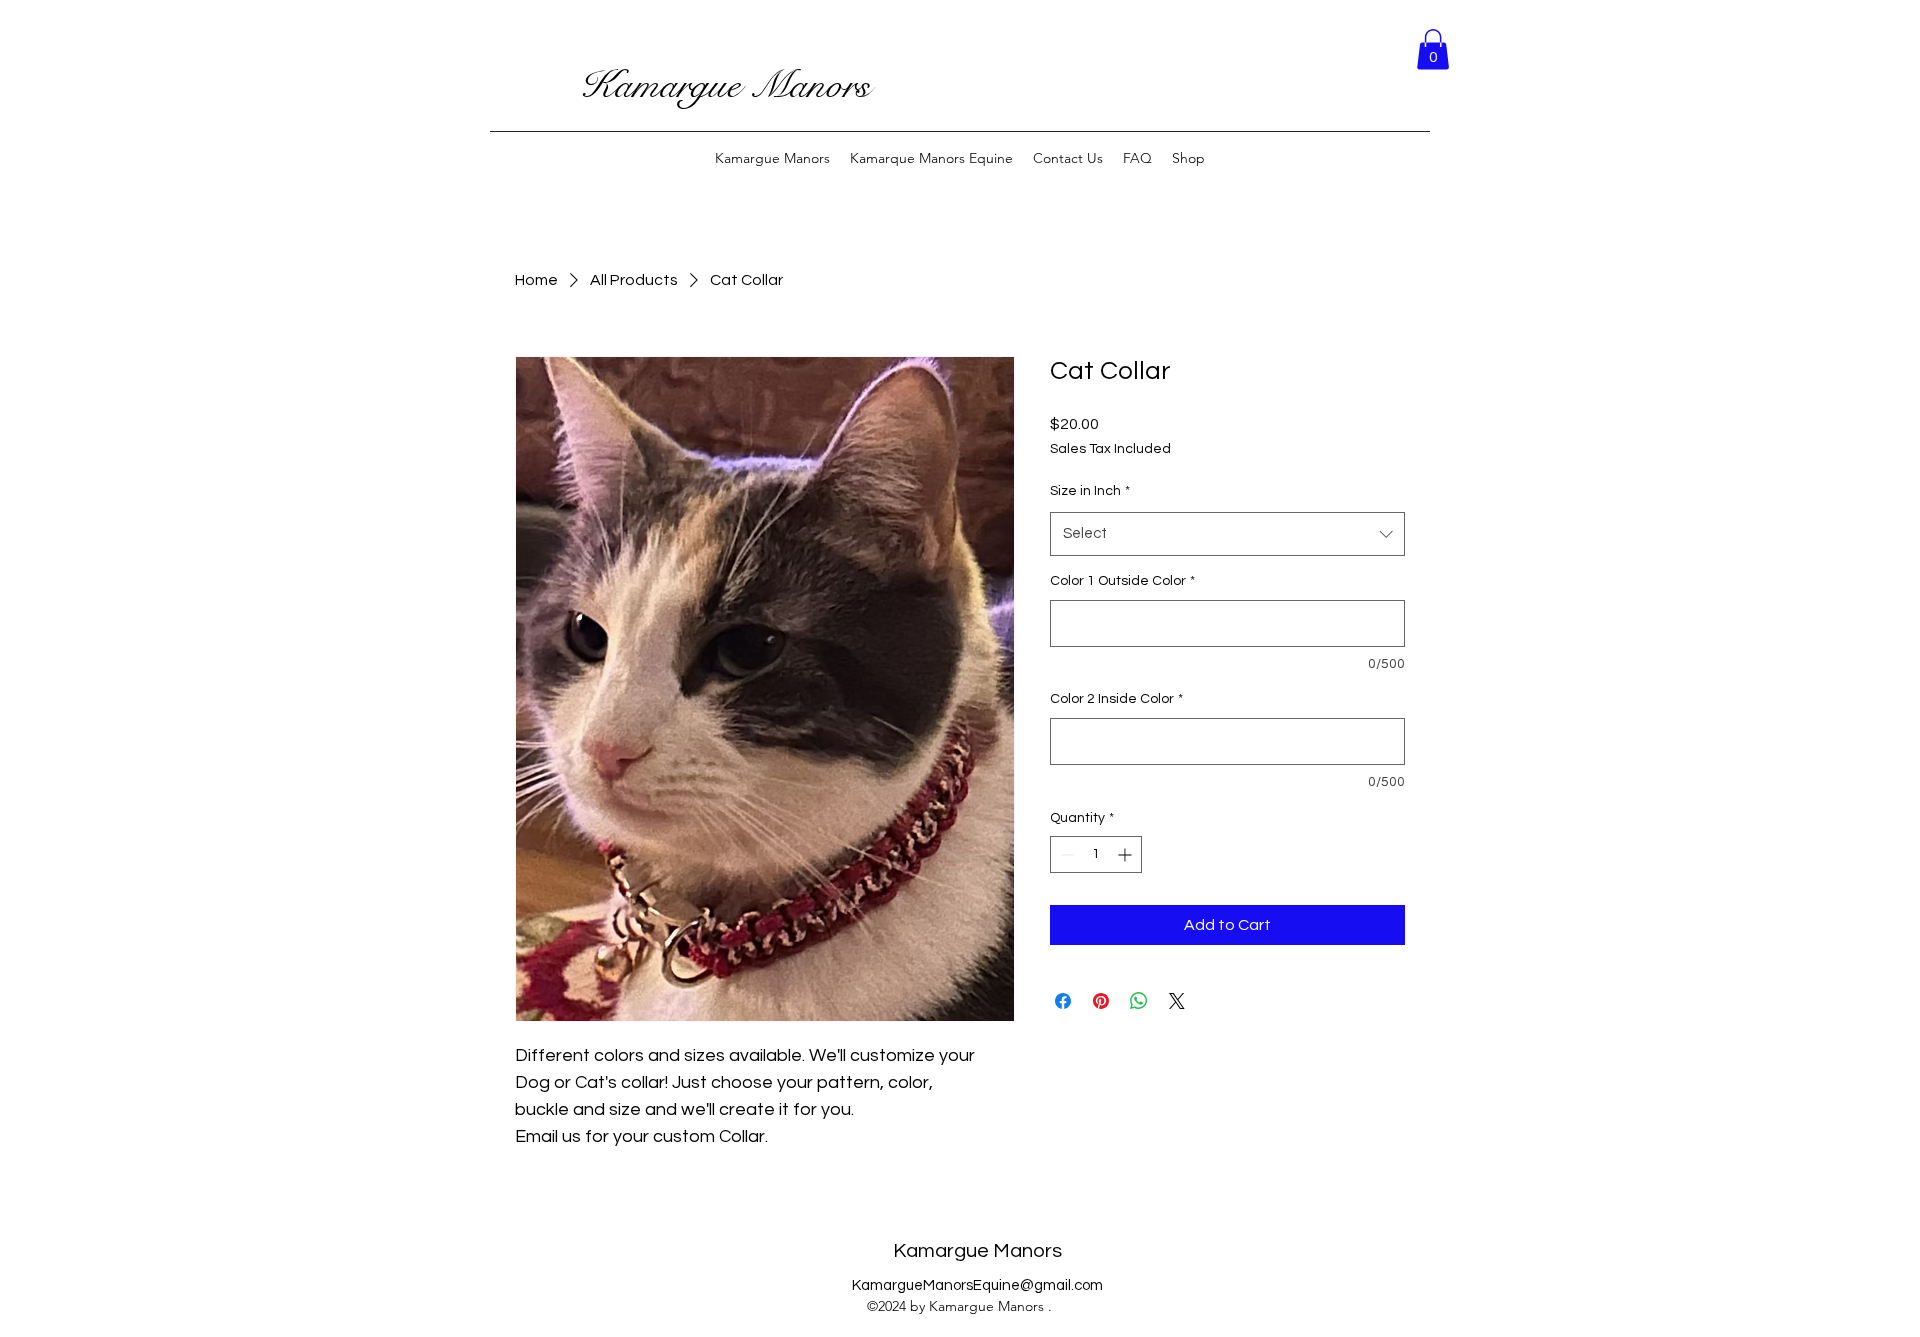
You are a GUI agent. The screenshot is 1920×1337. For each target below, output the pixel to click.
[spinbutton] (1096, 854)
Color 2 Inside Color (1116, 699)
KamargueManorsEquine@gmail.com (977, 1285)
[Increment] (1126, 854)
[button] (1433, 49)
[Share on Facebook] (1063, 1001)
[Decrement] (1065, 854)
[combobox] (1227, 534)
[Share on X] (1177, 1001)
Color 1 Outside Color (1122, 581)
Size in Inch (1090, 491)
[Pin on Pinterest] (1101, 1001)
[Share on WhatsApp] (1139, 1001)
